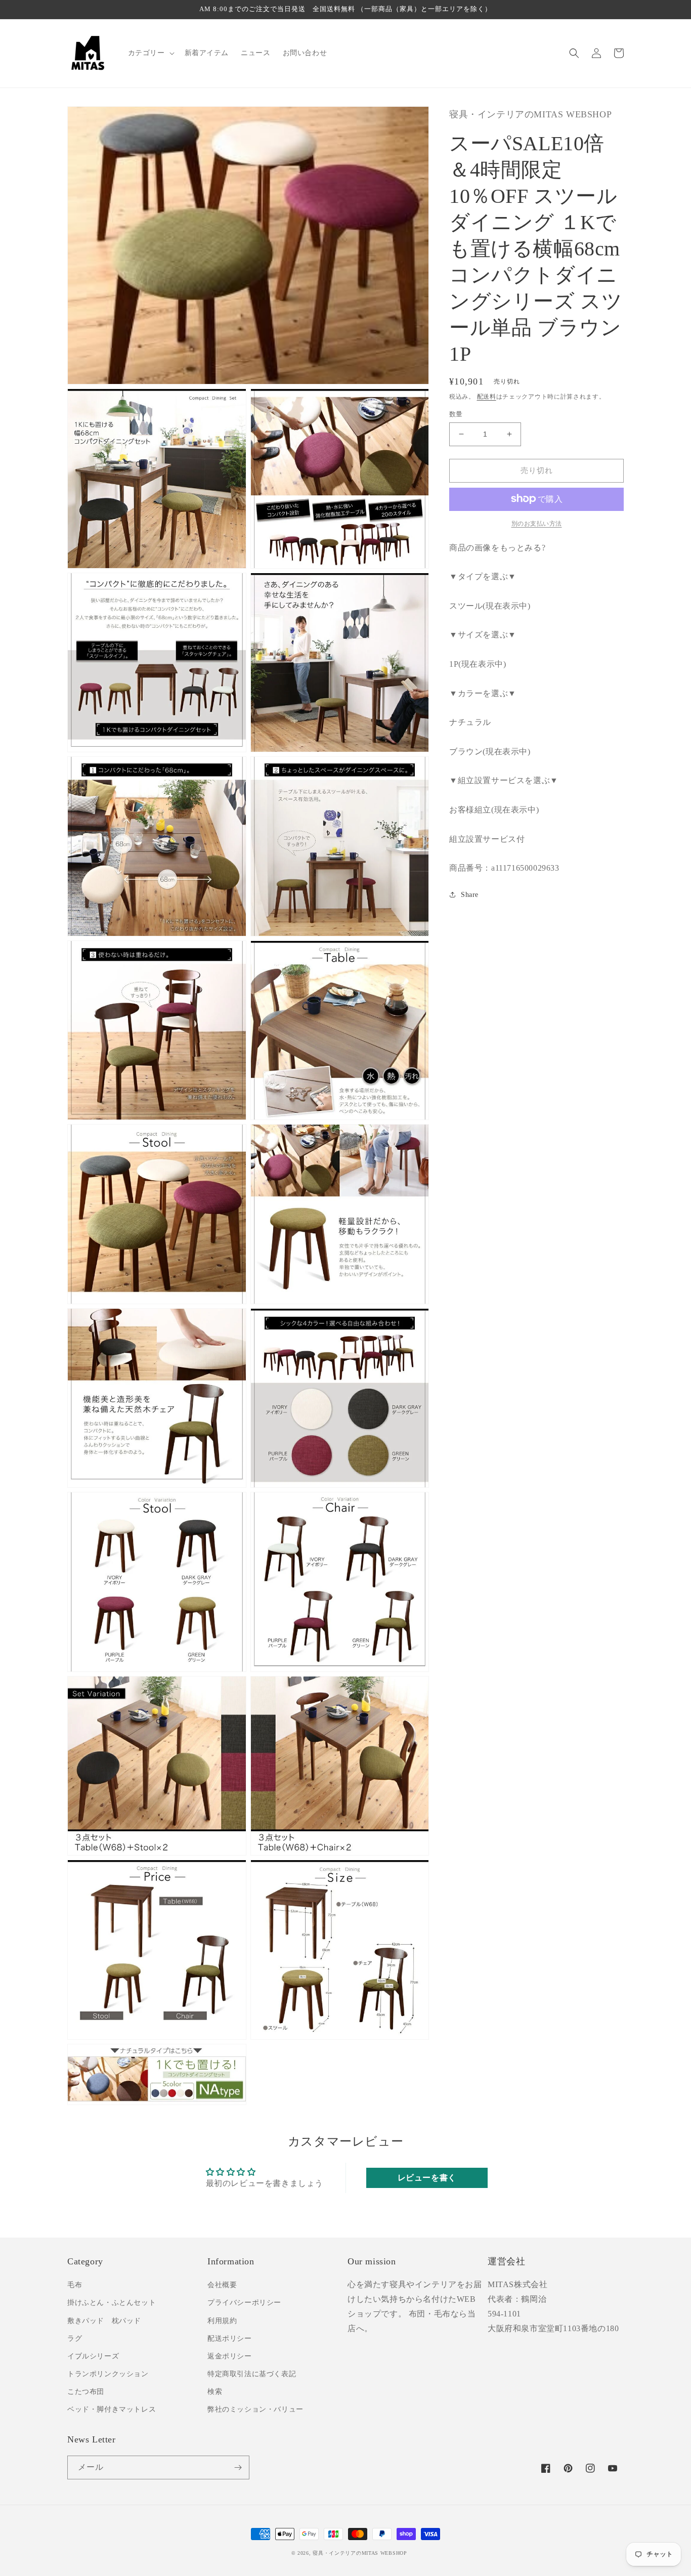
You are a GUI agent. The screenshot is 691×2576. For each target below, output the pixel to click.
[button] (150, 53)
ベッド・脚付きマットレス (112, 2409)
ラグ (75, 2338)
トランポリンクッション (108, 2374)
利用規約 (222, 2321)
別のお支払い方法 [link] (537, 523)
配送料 (487, 396)
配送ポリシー (230, 2338)
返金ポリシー (230, 2356)
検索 (215, 2392)
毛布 (75, 2285)
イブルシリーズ (93, 2356)
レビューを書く (427, 2178)
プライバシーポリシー (244, 2303)
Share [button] (470, 895)
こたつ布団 (86, 2392)
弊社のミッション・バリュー (255, 2409)
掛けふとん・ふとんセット (112, 2303)
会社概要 (222, 2285)
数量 (456, 414)
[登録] (238, 2467)
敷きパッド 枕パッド (104, 2321)
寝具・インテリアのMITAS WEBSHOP (360, 2553)
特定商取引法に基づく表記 (252, 2374)
